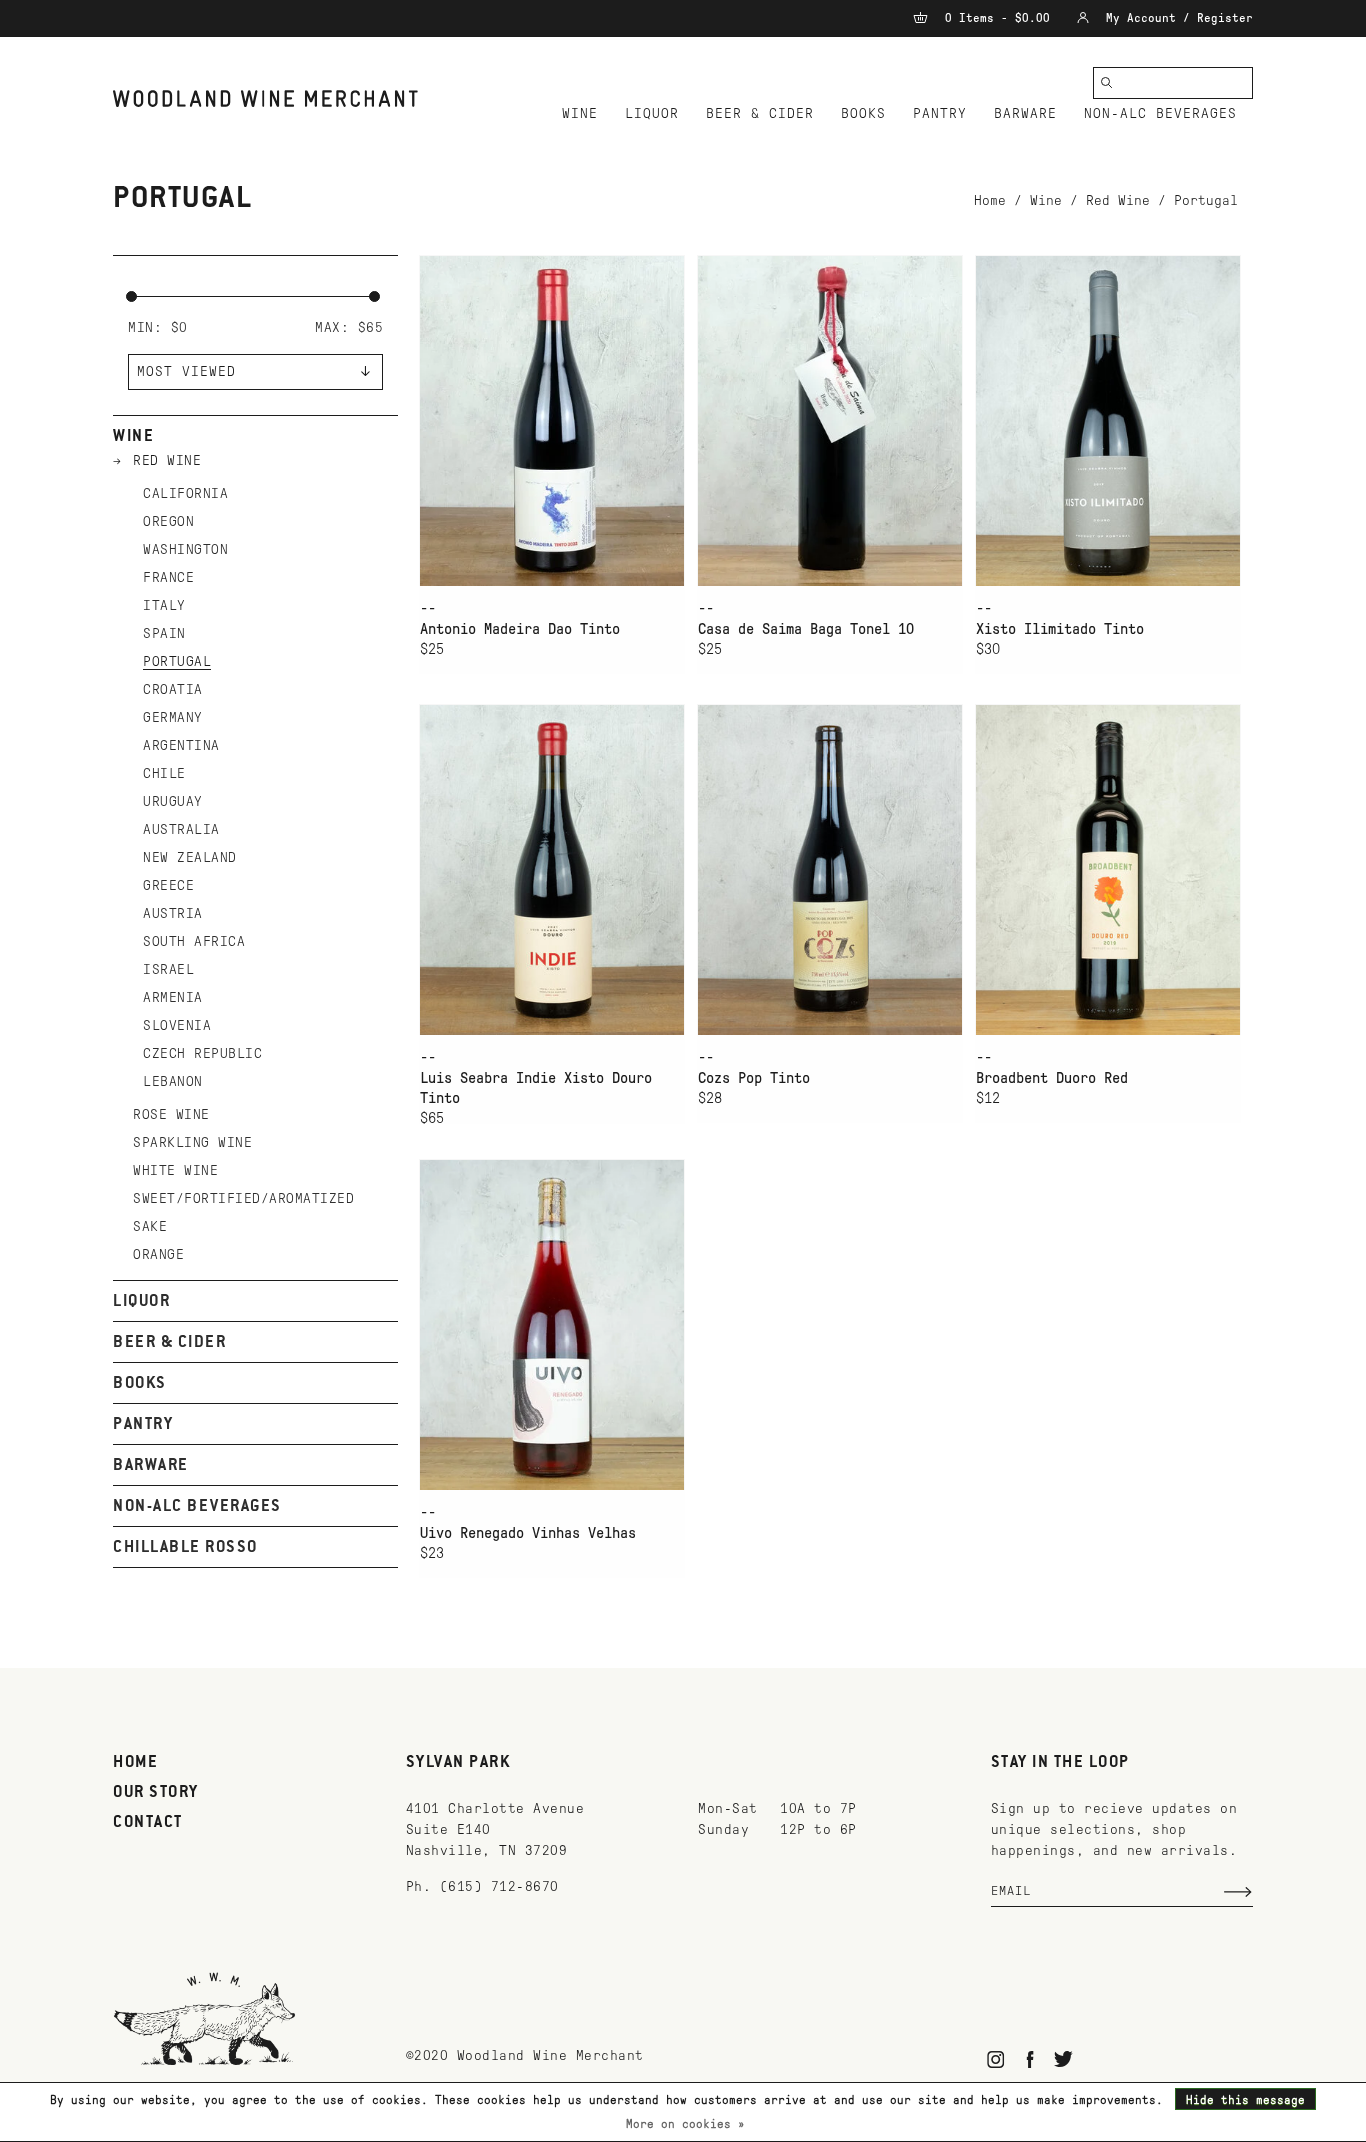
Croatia (173, 689)
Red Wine (1118, 200)
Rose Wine (171, 1114)
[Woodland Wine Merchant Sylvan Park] (265, 98)
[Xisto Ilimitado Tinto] (1108, 420)
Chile (164, 773)
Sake (150, 1226)
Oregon (168, 521)
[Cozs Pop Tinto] (830, 869)
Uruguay (173, 801)
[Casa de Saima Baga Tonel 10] (830, 420)
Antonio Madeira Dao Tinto (520, 629)
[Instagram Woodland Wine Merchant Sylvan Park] (996, 2059)
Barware (1025, 113)
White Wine (175, 1170)
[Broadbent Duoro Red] (1108, 869)
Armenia (173, 997)
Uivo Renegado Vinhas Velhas (528, 1533)
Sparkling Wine (192, 1142)
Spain (164, 633)
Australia (181, 829)
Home (990, 200)
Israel (168, 969)
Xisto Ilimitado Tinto (1060, 629)
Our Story (156, 1793)
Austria (173, 913)
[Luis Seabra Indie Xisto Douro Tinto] (552, 869)
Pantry (940, 113)
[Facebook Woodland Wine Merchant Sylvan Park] (1029, 2059)
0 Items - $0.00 (997, 18)
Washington (185, 549)
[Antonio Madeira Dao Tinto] (552, 420)
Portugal (1206, 200)
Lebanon (173, 1081)
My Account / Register (1176, 18)
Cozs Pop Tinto (754, 1078)
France (168, 577)
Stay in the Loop (1060, 1763)
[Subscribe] (1238, 1892)
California (185, 493)
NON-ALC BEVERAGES (1160, 113)
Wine (580, 113)
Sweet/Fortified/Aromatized (243, 1198)
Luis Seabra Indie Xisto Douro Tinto (536, 1088)
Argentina (181, 745)
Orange (158, 1254)
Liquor (652, 113)
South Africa (194, 941)
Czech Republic (202, 1053)
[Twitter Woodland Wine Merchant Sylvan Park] (1063, 2059)
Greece (168, 885)
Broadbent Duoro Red (1052, 1078)
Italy (164, 605)
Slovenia (177, 1025)
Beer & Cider (760, 113)
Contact (148, 1823)
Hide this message (1245, 2100)
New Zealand (190, 857)
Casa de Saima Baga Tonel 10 (806, 629)
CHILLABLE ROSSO (185, 1548)
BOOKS (863, 113)
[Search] (1107, 83)
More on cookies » (685, 2124)
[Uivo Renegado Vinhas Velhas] (552, 1324)
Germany (173, 717)
